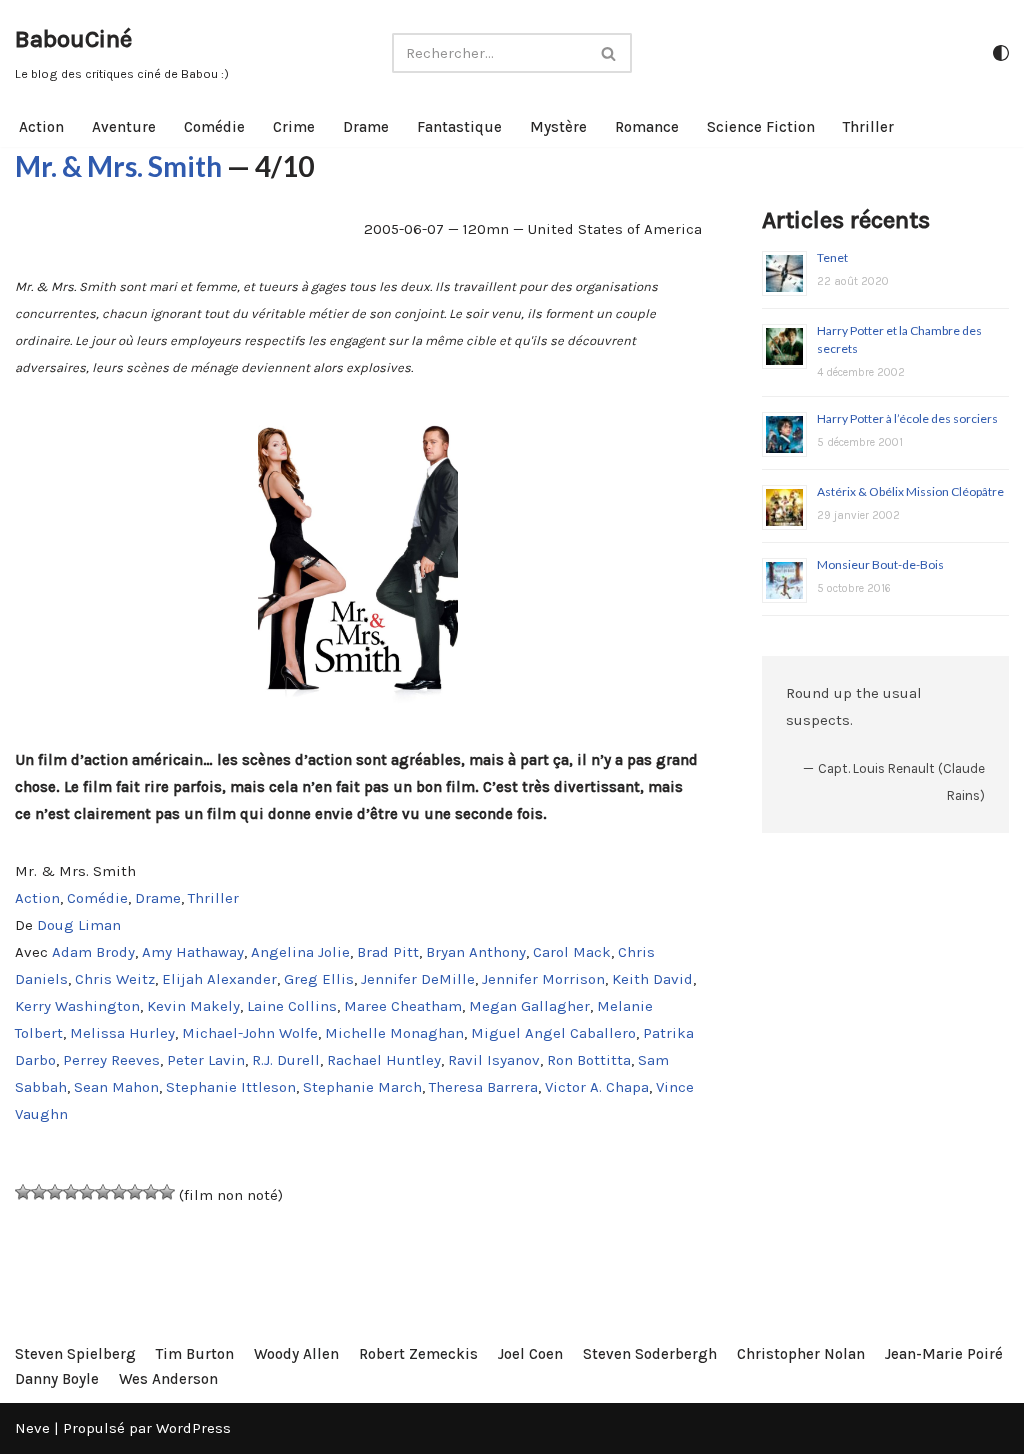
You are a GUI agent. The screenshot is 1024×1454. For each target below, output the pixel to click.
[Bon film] (119, 1192)
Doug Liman (79, 925)
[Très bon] (135, 1192)
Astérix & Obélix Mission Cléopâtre (910, 491)
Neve (32, 1428)
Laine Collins (292, 1006)
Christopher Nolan (801, 1354)
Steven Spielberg (75, 1354)
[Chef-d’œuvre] (167, 1192)
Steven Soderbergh (650, 1354)
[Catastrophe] (23, 1192)
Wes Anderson (168, 1379)
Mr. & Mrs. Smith (118, 166)
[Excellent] (151, 1192)
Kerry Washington (77, 1006)
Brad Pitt (388, 952)
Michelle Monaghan (394, 1033)
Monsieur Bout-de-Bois (880, 564)
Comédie (214, 127)
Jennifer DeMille (418, 979)
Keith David (652, 979)
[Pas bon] (55, 1192)
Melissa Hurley (122, 1033)
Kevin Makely (193, 1006)
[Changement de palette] (1001, 53)
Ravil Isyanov (494, 1060)
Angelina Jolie (300, 952)
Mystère (558, 127)
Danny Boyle (57, 1379)
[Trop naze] (39, 1192)
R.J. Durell (286, 1060)
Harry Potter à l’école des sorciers (907, 418)
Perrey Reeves (111, 1060)
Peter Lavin (206, 1060)
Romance (647, 127)
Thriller (868, 127)
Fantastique (459, 127)
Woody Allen (296, 1354)
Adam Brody (93, 952)
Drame (366, 127)
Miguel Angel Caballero (553, 1033)
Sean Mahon (116, 1087)
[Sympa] (103, 1192)
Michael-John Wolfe (250, 1033)
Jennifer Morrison (543, 979)
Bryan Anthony (476, 952)
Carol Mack (572, 952)
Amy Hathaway (193, 952)
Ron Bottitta (589, 1060)
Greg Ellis (319, 979)
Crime (294, 127)
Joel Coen (530, 1354)
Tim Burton (195, 1354)
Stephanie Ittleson (231, 1087)
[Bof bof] (71, 1192)
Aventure (124, 127)
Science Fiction (761, 127)
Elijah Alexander (219, 979)
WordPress (193, 1428)
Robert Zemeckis (418, 1354)
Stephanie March (362, 1087)
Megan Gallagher (529, 1006)
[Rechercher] (609, 53)
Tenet (832, 257)
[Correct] (87, 1192)
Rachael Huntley (384, 1060)
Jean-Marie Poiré (944, 1354)
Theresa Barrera (483, 1087)
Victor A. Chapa (597, 1087)
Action (41, 127)
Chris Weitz (115, 979)
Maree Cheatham (403, 1006)
